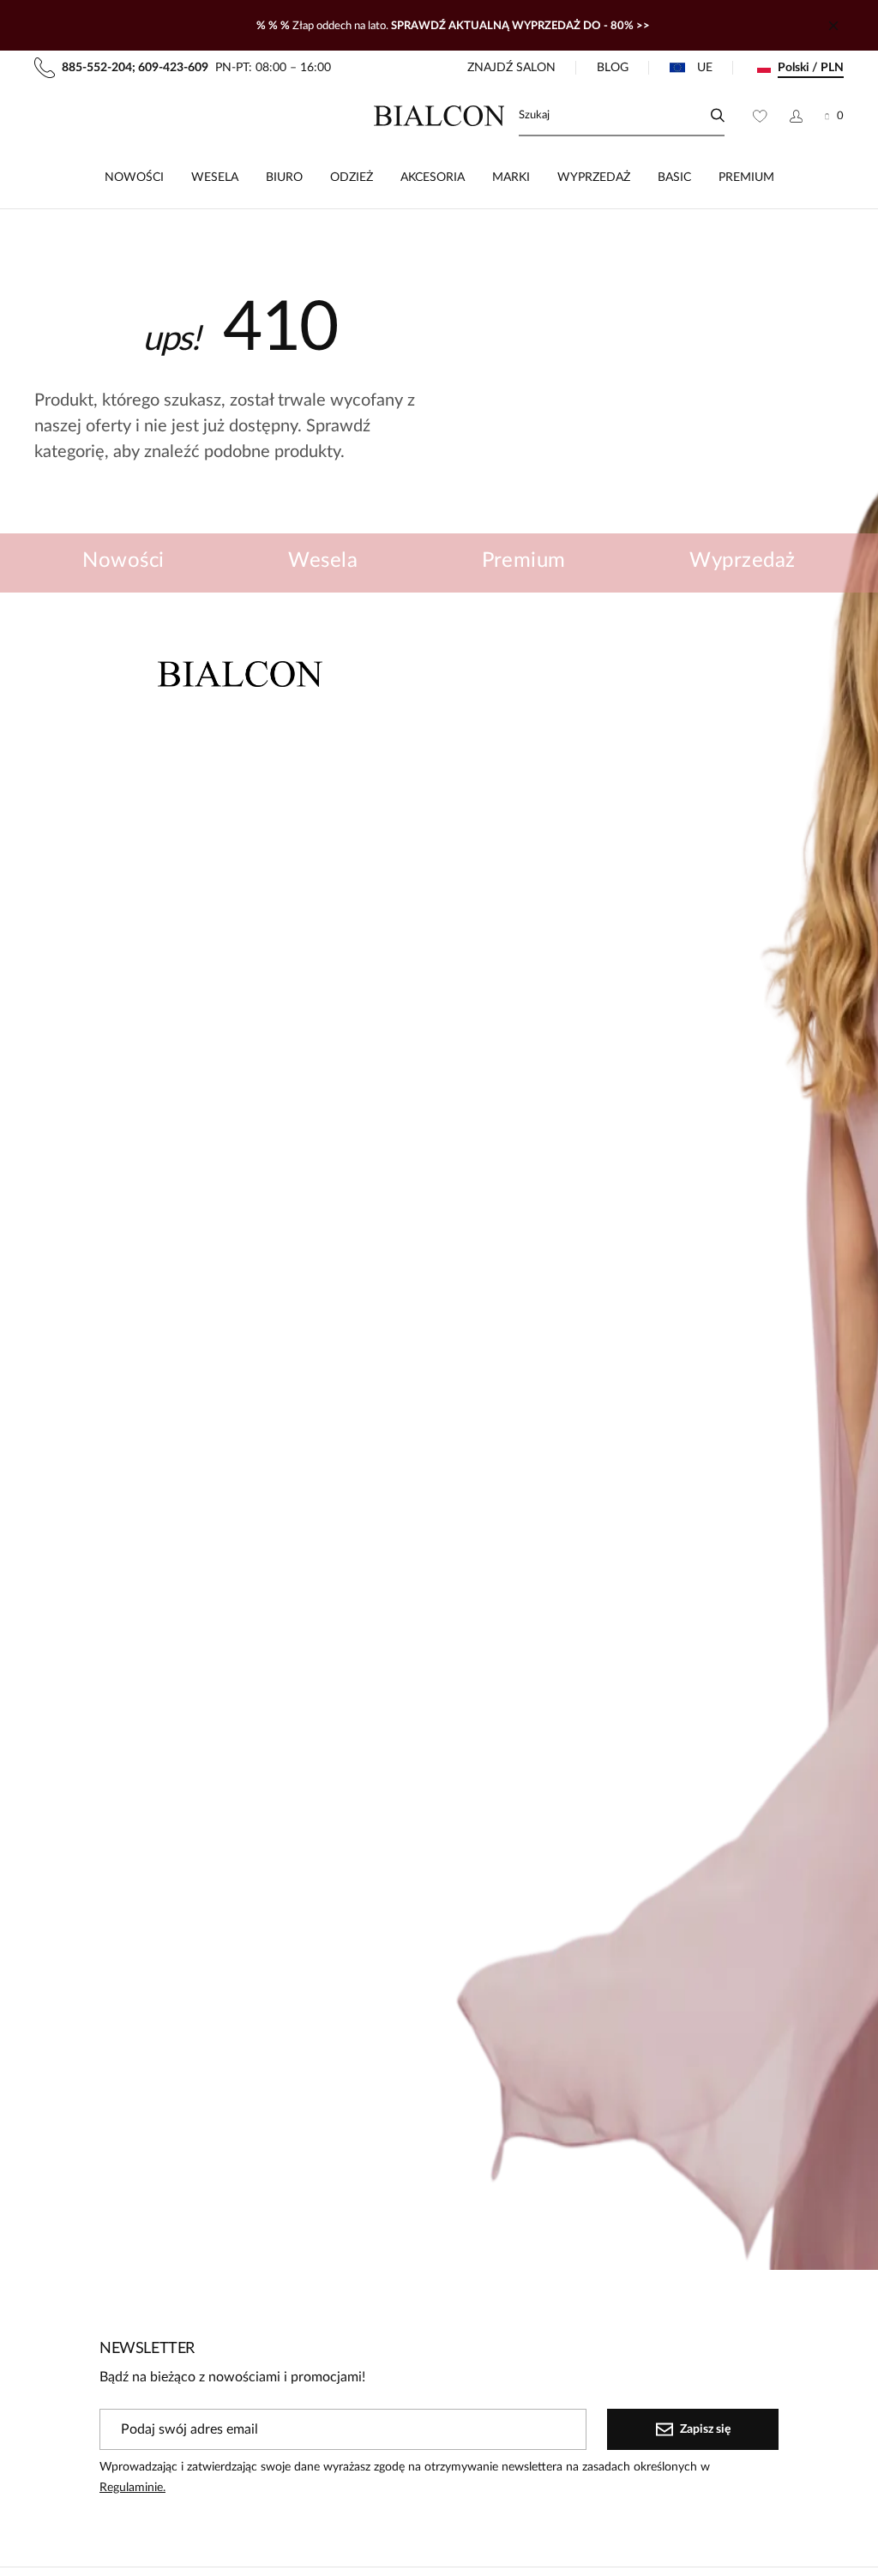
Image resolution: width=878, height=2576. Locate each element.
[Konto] (796, 116)
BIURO (284, 178)
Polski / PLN (811, 68)
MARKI (511, 178)
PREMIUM (746, 178)
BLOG (613, 68)
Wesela (323, 561)
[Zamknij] (833, 26)
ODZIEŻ (352, 178)
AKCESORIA (433, 178)
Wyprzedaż (742, 561)
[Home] (439, 116)
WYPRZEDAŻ (594, 178)
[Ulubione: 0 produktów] (760, 116)
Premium (524, 561)
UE (705, 68)
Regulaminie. (132, 2488)
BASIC (674, 178)
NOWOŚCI (134, 178)
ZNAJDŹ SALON (511, 68)
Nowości (123, 561)
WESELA (215, 178)
